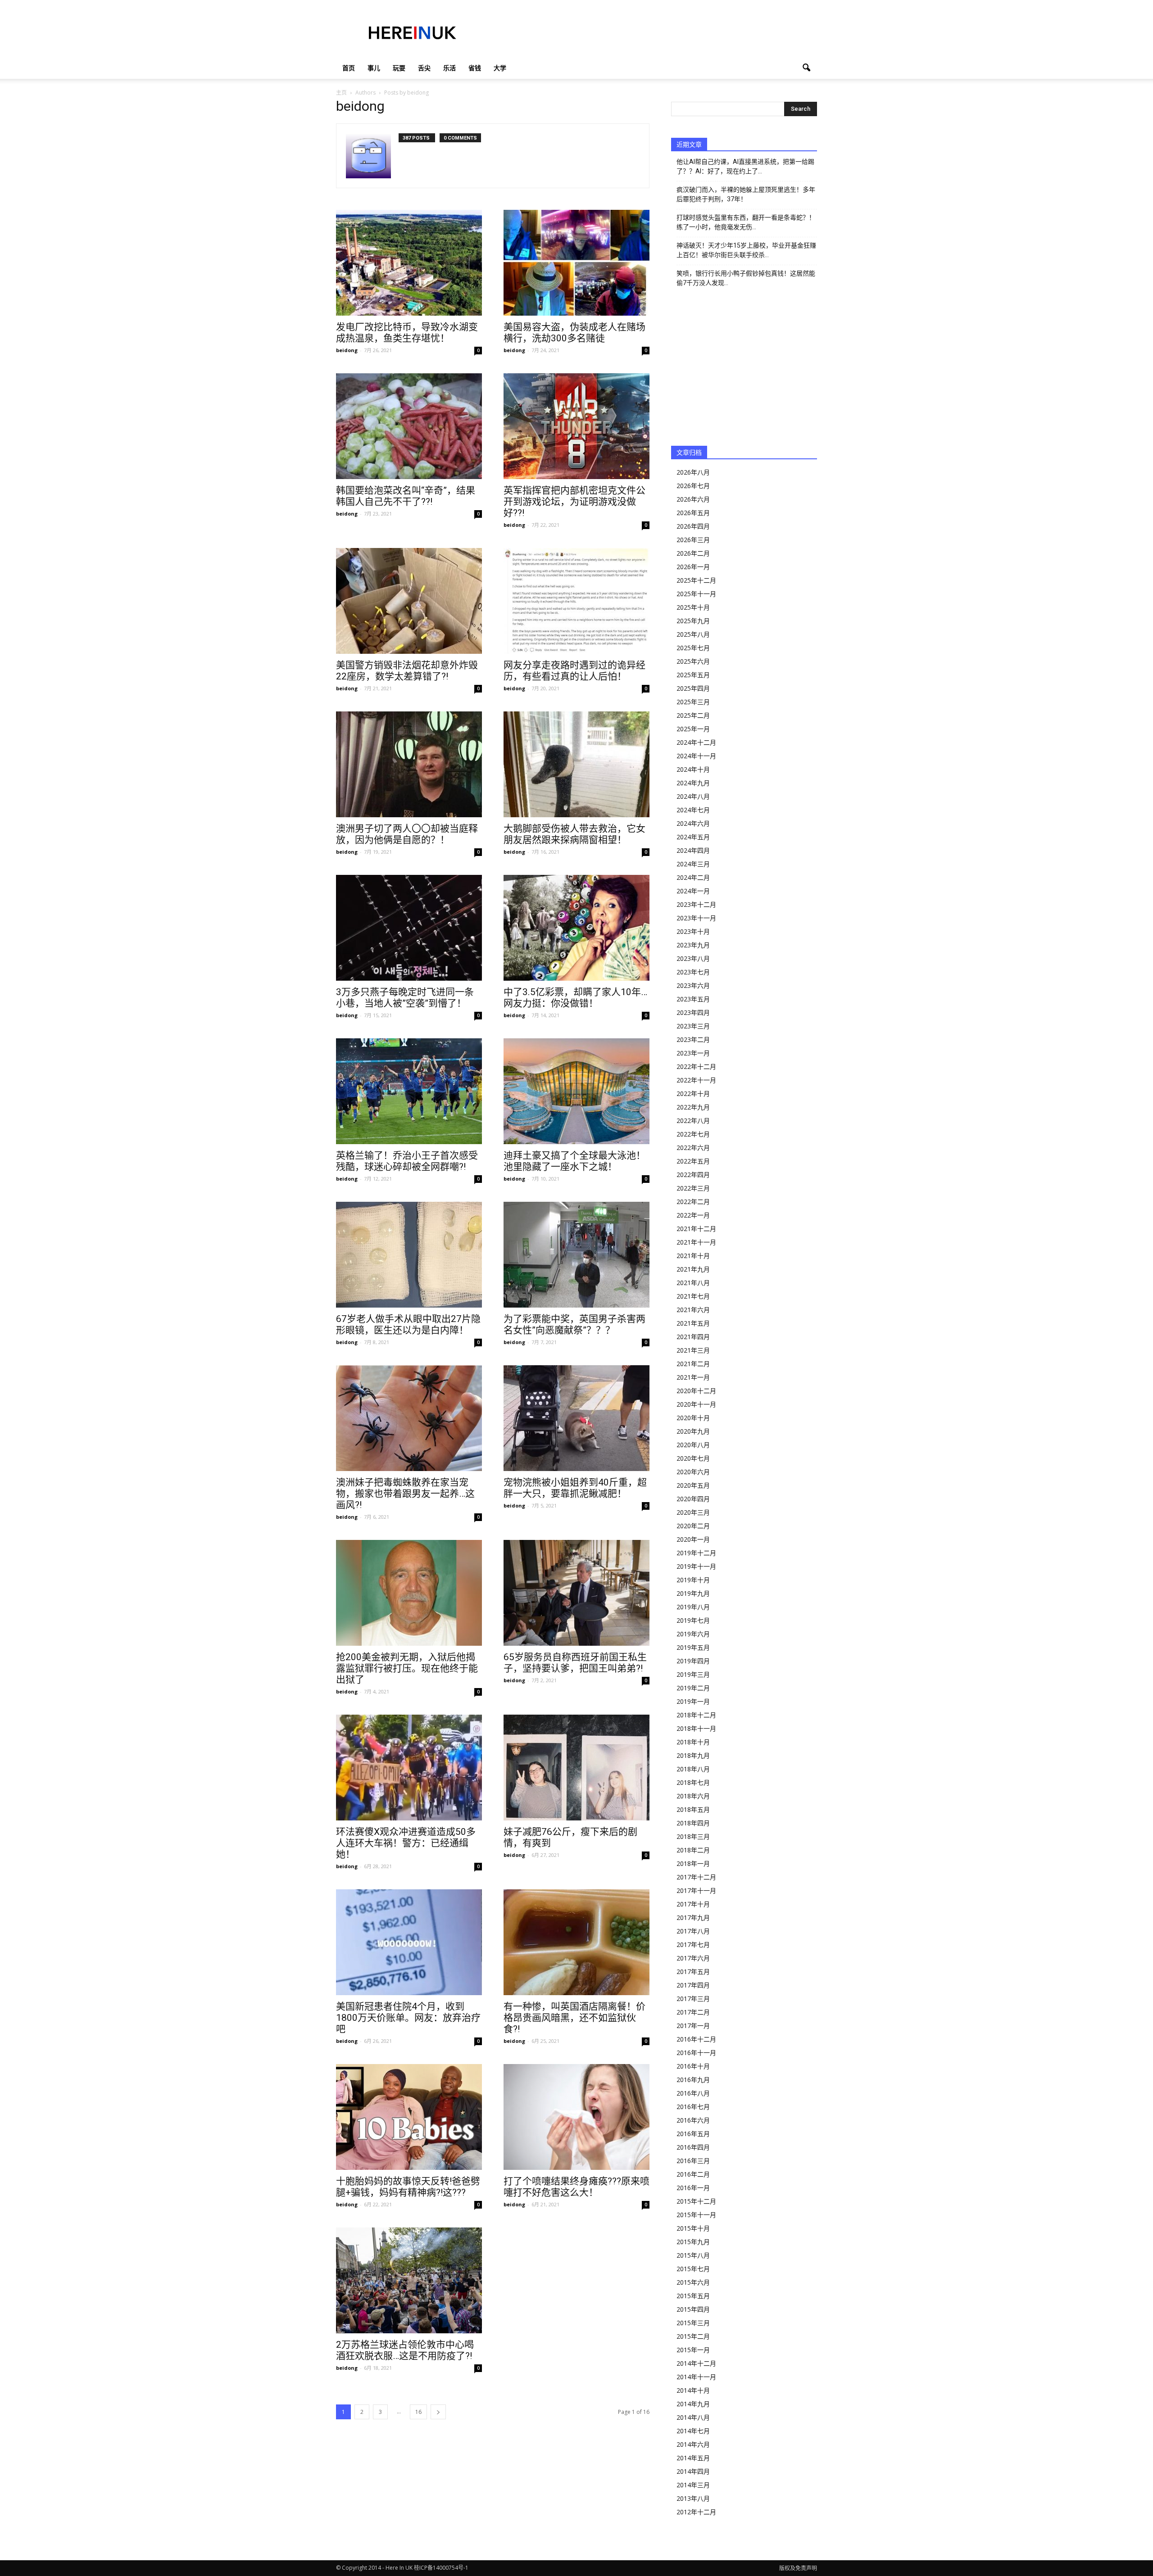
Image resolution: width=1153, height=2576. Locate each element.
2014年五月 (693, 2458)
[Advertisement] (653, 33)
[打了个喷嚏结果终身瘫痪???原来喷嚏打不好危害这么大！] (576, 2117)
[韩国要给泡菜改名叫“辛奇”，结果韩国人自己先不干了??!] (409, 426)
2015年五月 (693, 2296)
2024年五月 (693, 837)
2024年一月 (693, 891)
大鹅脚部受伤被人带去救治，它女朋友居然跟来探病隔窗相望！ (574, 834)
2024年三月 (693, 864)
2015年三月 (693, 2323)
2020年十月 (693, 1418)
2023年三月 (693, 1026)
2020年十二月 (696, 1391)
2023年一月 (693, 1053)
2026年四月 (693, 526)
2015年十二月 (696, 2201)
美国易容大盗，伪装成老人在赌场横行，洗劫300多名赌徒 (574, 333)
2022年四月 (693, 1175)
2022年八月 (693, 1120)
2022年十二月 (696, 1066)
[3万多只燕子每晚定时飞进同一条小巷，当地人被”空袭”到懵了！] (409, 928)
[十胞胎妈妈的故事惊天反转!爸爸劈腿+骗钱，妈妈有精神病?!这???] (409, 2117)
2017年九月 (693, 1917)
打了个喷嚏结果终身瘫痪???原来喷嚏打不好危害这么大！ (576, 2187)
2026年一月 (693, 567)
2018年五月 (693, 1809)
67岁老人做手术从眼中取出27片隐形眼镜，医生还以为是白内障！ (408, 1324)
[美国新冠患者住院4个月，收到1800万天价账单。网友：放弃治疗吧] (409, 1942)
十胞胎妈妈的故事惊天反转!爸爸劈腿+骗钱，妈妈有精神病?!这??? (408, 2187)
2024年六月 (693, 823)
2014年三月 (693, 2485)
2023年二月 (693, 1039)
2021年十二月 (696, 1229)
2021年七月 (693, 1296)
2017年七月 (693, 1944)
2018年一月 (693, 1863)
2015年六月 (693, 2282)
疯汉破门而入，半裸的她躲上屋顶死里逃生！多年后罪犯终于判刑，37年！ (746, 194)
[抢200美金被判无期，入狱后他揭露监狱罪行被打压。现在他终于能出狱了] (409, 1593)
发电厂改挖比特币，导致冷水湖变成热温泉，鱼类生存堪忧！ (407, 333)
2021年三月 (693, 1350)
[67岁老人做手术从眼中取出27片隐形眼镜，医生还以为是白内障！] (409, 1255)
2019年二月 (693, 1688)
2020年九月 (693, 1431)
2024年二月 (693, 877)
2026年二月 (693, 553)
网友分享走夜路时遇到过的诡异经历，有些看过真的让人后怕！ (574, 671)
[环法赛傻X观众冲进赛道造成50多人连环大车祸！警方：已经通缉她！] (409, 1768)
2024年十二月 (696, 742)
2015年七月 (693, 2269)
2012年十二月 (696, 2512)
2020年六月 (693, 1472)
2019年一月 (693, 1701)
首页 (349, 68)
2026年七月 (693, 486)
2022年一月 (693, 1215)
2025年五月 (693, 675)
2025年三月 (693, 702)
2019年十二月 (696, 1553)
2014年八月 (693, 2417)
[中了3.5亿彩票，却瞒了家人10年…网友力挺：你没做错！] (576, 928)
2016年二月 (693, 2174)
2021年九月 (693, 1269)
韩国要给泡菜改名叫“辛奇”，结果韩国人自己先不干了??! (406, 496)
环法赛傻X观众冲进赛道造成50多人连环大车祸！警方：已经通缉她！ (406, 1843)
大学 (500, 68)
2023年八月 (693, 958)
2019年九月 (693, 1593)
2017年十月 (693, 1904)
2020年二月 (693, 1526)
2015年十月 (693, 2228)
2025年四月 (693, 688)
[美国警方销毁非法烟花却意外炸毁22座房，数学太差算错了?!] (409, 601)
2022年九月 (693, 1107)
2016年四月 (693, 2147)
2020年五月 (693, 1485)
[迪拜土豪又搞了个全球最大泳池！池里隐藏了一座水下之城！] (576, 1091)
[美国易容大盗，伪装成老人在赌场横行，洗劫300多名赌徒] (576, 263)
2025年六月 (693, 661)
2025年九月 (693, 621)
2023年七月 (693, 972)
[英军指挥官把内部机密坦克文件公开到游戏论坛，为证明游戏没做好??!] (576, 426)
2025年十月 (693, 607)
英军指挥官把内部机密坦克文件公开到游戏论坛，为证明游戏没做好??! (574, 502)
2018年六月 (693, 1796)
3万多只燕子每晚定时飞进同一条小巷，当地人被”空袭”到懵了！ (405, 998)
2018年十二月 (696, 1715)
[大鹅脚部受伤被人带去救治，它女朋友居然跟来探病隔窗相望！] (576, 764)
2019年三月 (693, 1674)
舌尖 (424, 68)
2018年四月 (693, 1823)
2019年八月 (693, 1607)
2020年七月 (693, 1458)
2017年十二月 (696, 1877)
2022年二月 (693, 1202)
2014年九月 (693, 2404)
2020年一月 (693, 1539)
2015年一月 (693, 2350)
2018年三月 (693, 1836)
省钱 (475, 68)
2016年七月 (693, 2107)
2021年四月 (693, 1337)
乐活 (449, 68)
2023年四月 (693, 1012)
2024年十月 (693, 769)
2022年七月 (693, 1134)
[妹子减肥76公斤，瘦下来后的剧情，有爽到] (576, 1768)
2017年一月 (693, 2026)
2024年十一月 (696, 756)
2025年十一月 (696, 594)
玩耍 (399, 68)
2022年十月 (693, 1093)
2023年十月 (693, 931)
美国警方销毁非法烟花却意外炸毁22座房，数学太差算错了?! (407, 671)
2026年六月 (693, 499)
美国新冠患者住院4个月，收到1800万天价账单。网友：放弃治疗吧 (408, 2018)
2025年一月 (693, 729)
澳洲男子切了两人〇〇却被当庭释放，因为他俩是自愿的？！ (407, 834)
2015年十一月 (696, 2215)
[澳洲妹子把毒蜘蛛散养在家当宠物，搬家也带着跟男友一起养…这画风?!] (409, 1418)
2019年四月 (693, 1661)
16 (418, 2412)
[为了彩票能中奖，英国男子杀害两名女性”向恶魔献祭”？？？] (576, 1255)
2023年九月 (693, 945)
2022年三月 (693, 1188)
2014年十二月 (696, 2363)
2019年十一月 (696, 1566)
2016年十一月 (696, 2053)
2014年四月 (693, 2471)
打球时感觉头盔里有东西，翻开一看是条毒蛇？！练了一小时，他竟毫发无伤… (746, 222)
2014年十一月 (696, 2377)
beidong (347, 350)
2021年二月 (693, 1364)
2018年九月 (693, 1755)
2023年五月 (693, 999)
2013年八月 (693, 2498)
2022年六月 (693, 1148)
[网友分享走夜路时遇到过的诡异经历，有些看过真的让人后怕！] (576, 601)
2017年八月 (693, 1931)
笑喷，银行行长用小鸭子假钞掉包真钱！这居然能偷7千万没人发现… (746, 278)
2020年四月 (693, 1499)
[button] (806, 68)
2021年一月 (693, 1377)
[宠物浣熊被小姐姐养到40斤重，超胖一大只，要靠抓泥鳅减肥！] (576, 1418)
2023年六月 (693, 985)
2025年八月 (693, 634)
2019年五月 (693, 1647)
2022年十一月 (696, 1080)
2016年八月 (693, 2093)
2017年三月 (693, 1999)
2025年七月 (693, 648)
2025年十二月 (696, 580)
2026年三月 (693, 540)
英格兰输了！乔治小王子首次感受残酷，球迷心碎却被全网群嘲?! (407, 1161)
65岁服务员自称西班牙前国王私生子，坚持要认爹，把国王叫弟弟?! (575, 1663)
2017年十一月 (696, 1890)
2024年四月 (693, 850)
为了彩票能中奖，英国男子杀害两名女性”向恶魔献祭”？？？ (574, 1324)
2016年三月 (693, 2161)
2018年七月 (693, 1782)
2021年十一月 (696, 1242)
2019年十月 (693, 1580)
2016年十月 (693, 2066)
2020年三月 (693, 1512)
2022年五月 (693, 1161)
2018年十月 (693, 1742)
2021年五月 (693, 1323)
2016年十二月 (696, 2039)
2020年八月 (693, 1445)
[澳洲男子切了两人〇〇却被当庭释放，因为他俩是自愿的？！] (409, 764)
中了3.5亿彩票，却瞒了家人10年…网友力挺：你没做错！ (575, 998)
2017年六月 (693, 1958)
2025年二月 (693, 715)
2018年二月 (693, 1850)
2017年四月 (693, 1985)
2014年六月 (693, 2444)
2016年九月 (693, 2080)
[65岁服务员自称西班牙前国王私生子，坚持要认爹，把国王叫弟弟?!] (576, 1593)
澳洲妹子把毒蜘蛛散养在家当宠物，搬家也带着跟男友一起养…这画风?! (405, 1494)
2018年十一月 (696, 1728)
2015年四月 (693, 2309)
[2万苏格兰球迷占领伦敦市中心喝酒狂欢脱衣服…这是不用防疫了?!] (409, 2280)
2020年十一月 (696, 1404)
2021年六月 (693, 1310)
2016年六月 (693, 2120)
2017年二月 (693, 2012)
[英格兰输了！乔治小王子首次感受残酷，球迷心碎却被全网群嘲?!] (409, 1091)
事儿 (374, 68)
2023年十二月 (696, 904)
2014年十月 (693, 2390)
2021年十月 (693, 1256)
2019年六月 (693, 1634)
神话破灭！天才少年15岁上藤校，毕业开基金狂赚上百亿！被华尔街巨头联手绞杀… (746, 250)
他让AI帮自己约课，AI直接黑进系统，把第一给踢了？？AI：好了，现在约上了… (745, 166)
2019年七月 (693, 1620)
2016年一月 (693, 2188)
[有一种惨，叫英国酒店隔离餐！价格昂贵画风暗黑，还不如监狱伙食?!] (576, 1942)
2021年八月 (693, 1283)
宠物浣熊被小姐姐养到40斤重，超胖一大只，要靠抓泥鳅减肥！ (575, 1488)
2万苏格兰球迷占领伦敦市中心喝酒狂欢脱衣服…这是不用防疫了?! (405, 2350)
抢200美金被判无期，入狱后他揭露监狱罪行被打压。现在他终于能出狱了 (407, 1668)
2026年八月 (693, 472)
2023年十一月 (696, 918)
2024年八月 (693, 796)
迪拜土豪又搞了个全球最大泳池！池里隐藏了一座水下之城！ (574, 1161)
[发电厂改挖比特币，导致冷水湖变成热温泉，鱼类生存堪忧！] (409, 263)
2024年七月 (693, 810)
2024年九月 (693, 783)
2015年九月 (693, 2242)
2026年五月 (693, 513)
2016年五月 (693, 2134)
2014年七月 (693, 2431)
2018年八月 (693, 1769)
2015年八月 (693, 2255)
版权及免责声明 (798, 2568)
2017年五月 (693, 1972)
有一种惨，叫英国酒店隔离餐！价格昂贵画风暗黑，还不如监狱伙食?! (574, 2018)
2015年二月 (693, 2336)
